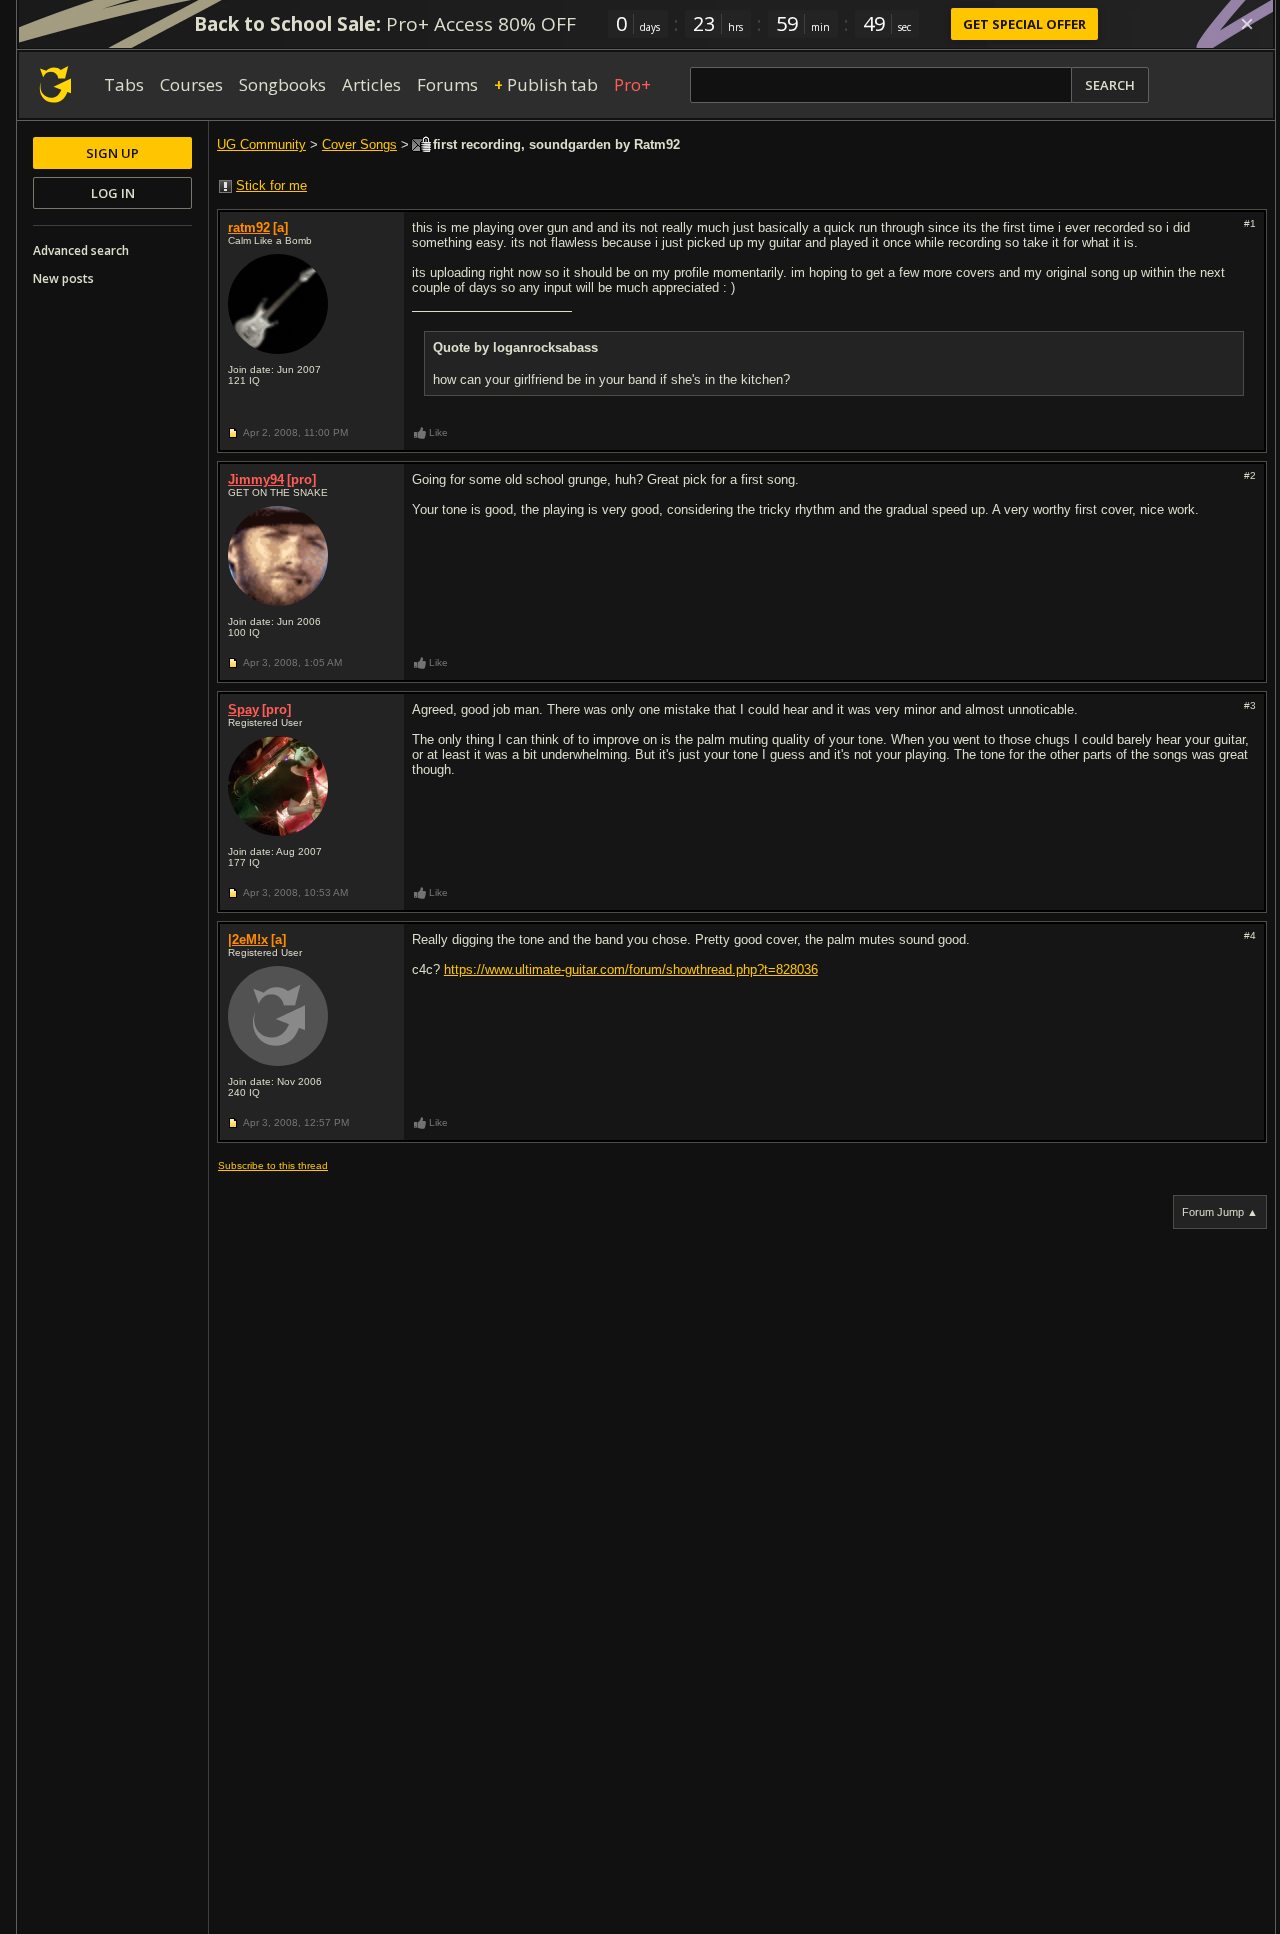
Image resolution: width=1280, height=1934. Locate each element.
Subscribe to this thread (273, 1165)
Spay (243, 709)
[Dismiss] (1247, 24)
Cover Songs (359, 144)
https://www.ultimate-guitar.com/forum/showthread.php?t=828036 (631, 969)
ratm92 (249, 227)
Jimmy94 (256, 479)
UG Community (261, 144)
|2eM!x (248, 939)
